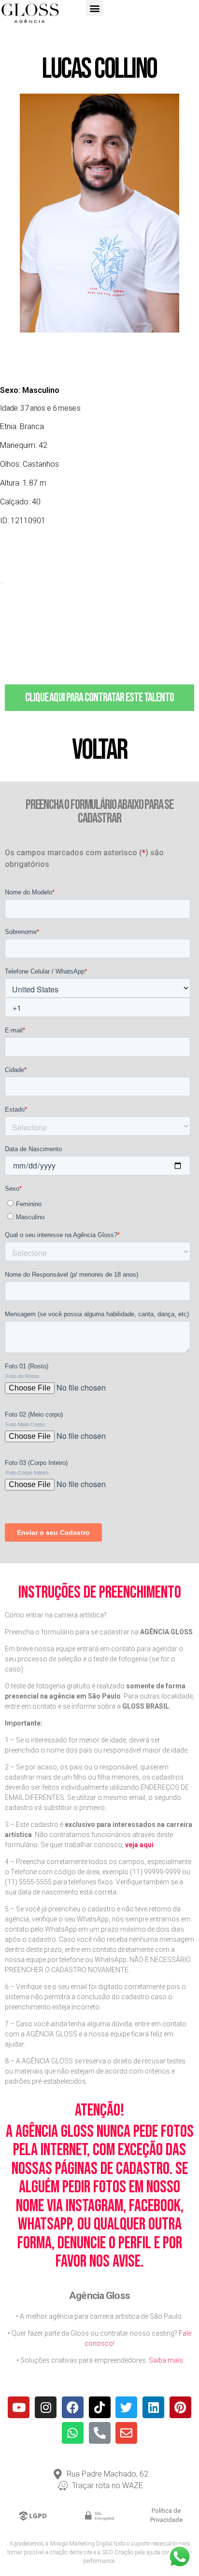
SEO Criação (118, 2552)
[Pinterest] (180, 2407)
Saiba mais (166, 2360)
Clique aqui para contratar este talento (99, 698)
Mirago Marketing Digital (81, 2544)
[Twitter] (126, 2407)
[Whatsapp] (73, 2433)
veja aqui (139, 1845)
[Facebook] (73, 2407)
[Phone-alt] (100, 2433)
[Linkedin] (153, 2407)
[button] (94, 8)
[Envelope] (126, 2433)
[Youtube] (19, 2407)
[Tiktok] (100, 2407)
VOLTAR (99, 750)
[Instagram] (46, 2407)
